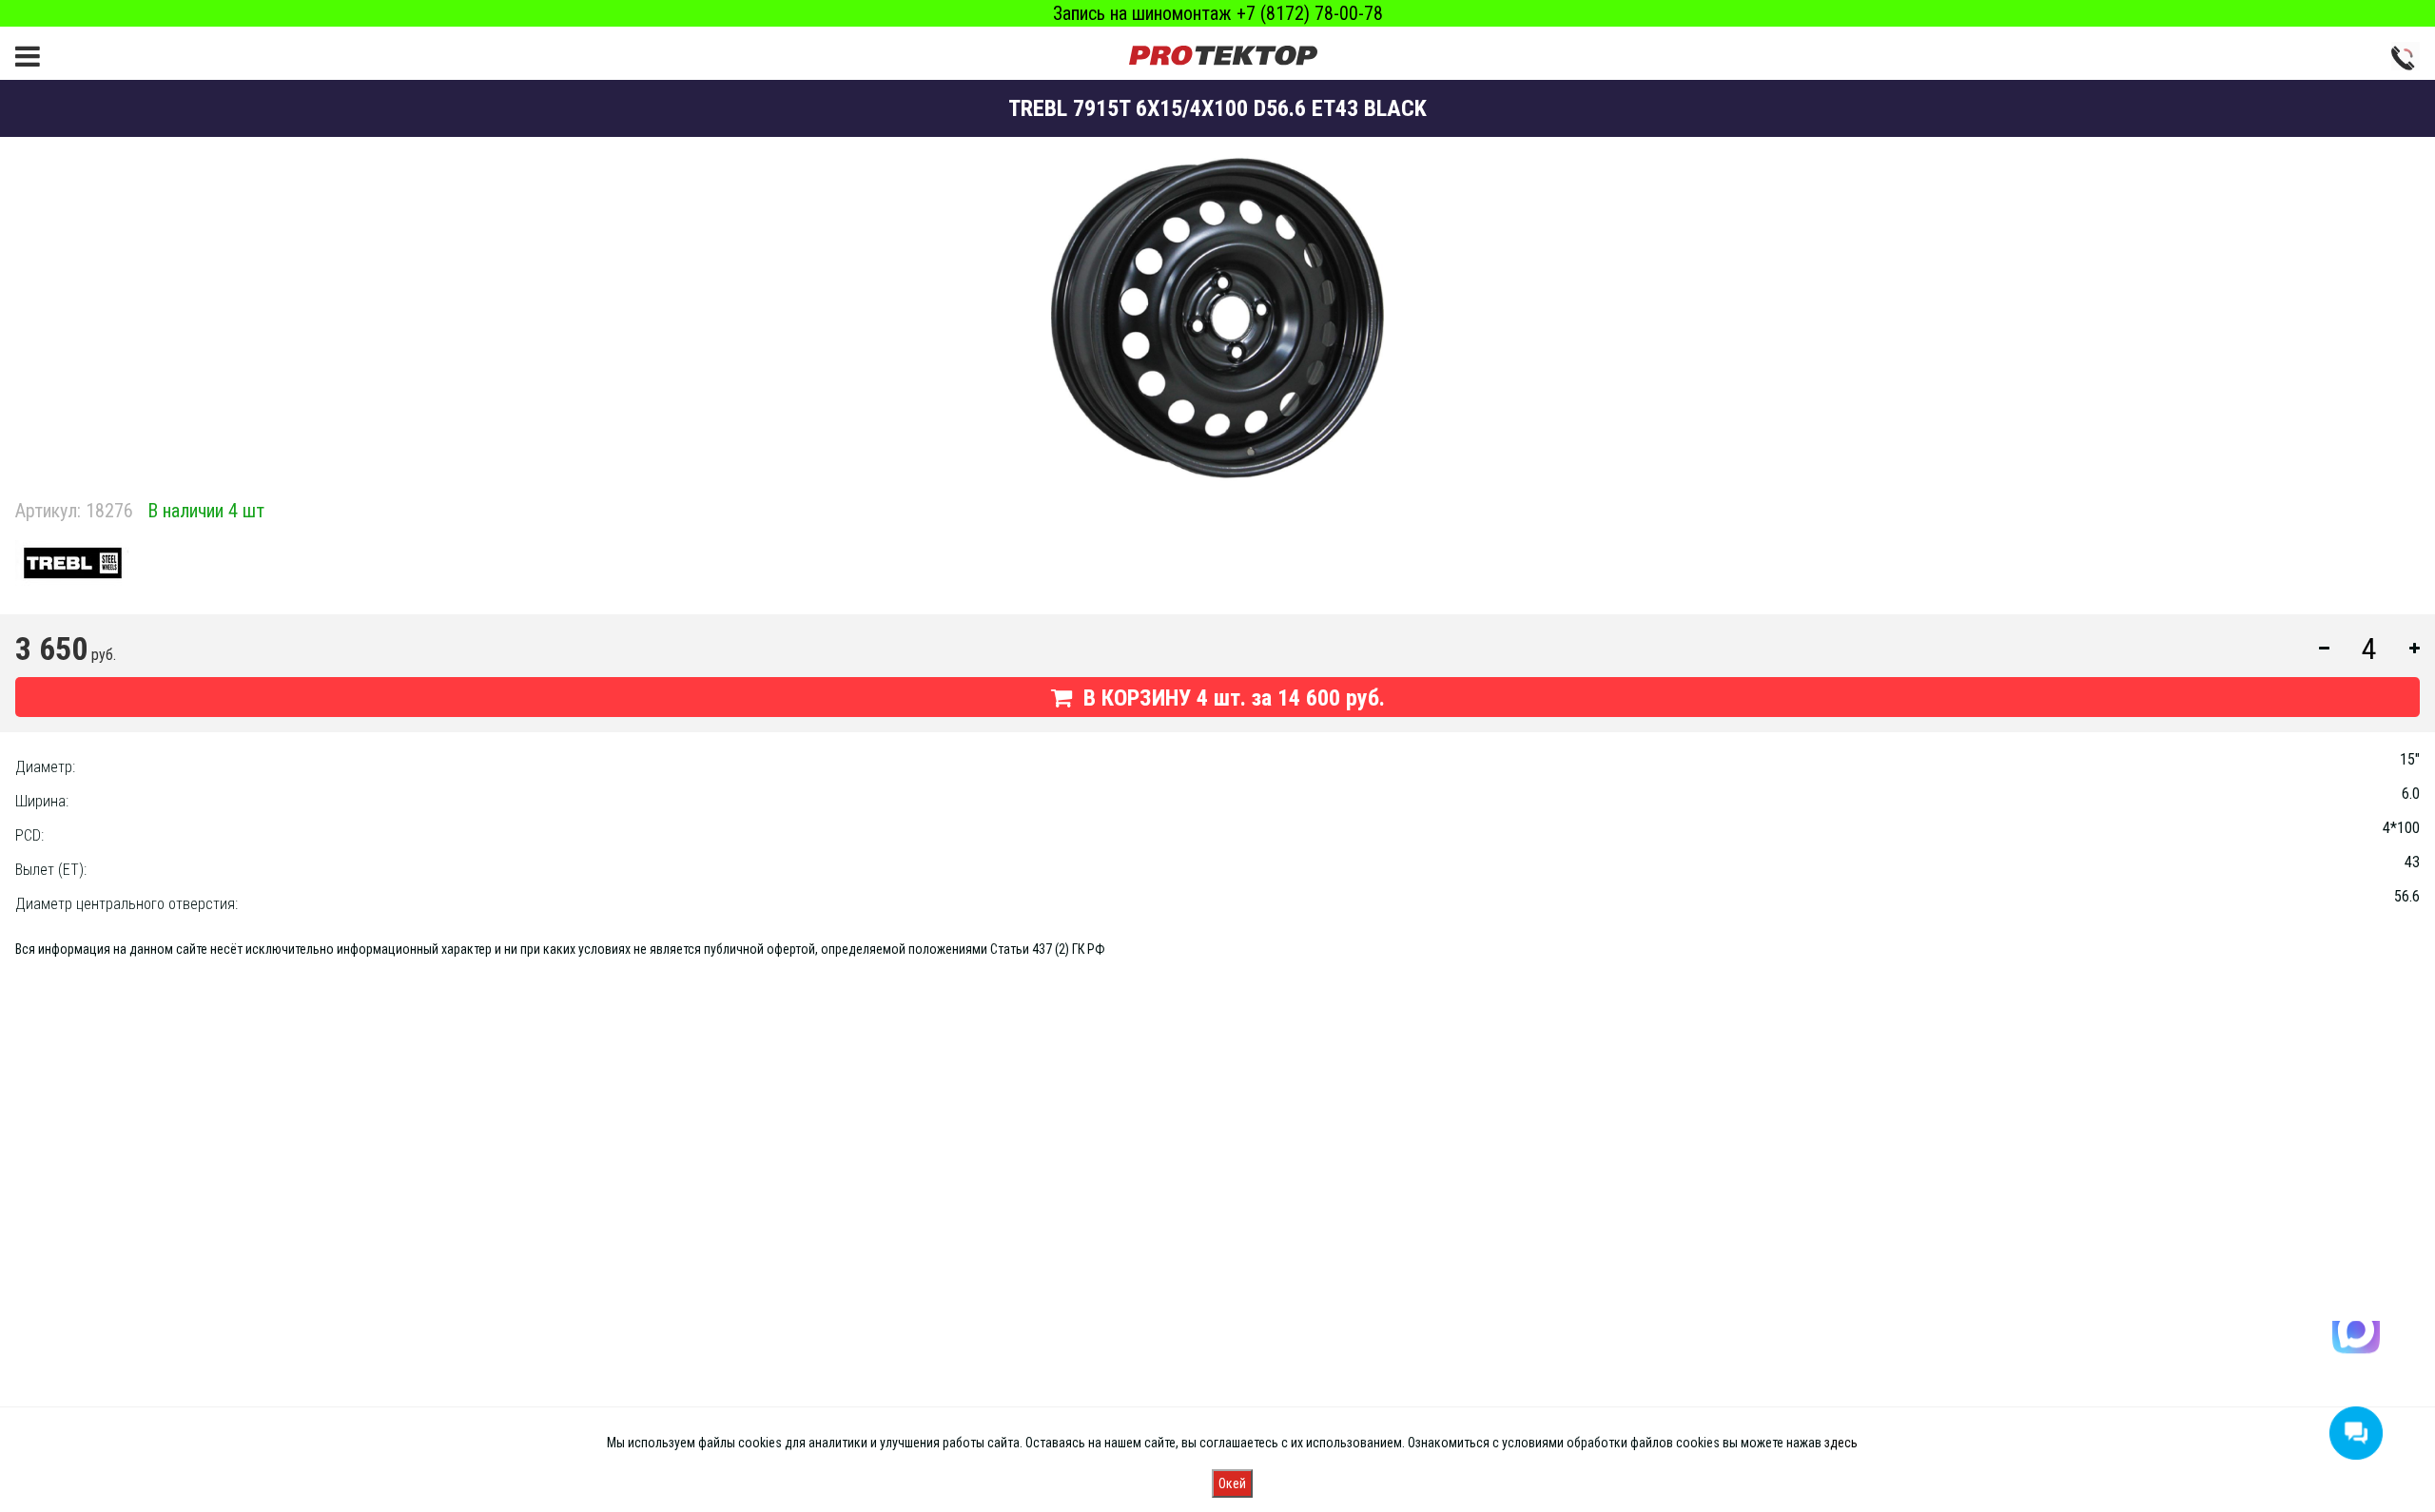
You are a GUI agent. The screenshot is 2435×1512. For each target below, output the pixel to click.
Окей (1232, 1483)
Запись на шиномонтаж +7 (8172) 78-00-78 (1218, 13)
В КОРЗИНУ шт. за (1231, 698)
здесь (1841, 1443)
